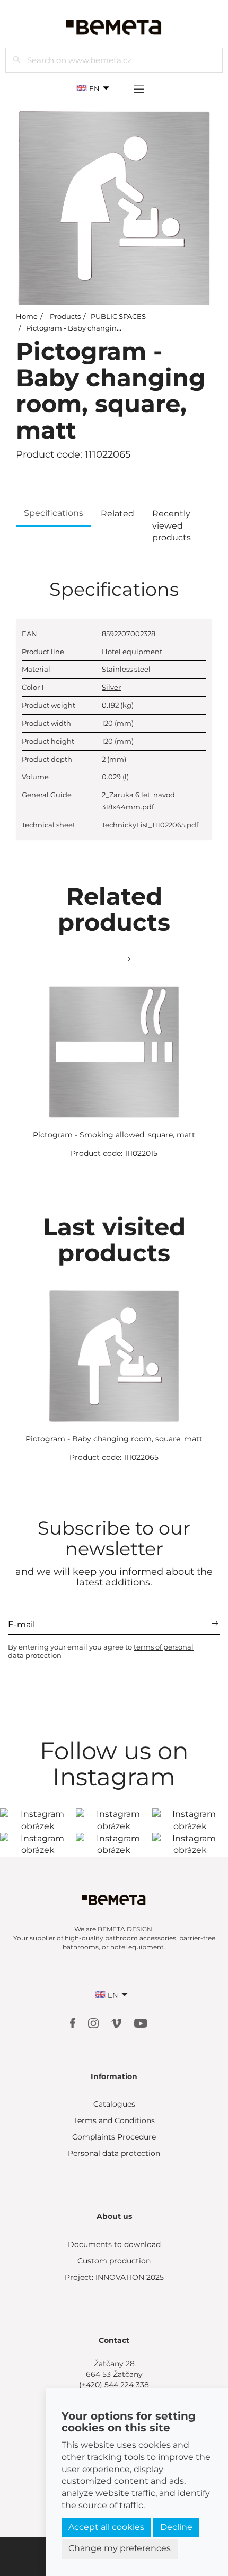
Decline (176, 2527)
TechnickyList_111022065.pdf (150, 825)
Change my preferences (120, 2548)
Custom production (114, 2261)
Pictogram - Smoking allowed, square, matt (114, 1135)
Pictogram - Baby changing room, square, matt (107, 328)
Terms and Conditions (114, 2120)
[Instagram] (94, 2023)
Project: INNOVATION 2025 (114, 2277)
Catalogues (114, 2104)
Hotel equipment (132, 652)
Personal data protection (114, 2153)
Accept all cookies (106, 2527)
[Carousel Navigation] (114, 959)
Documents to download (114, 2244)
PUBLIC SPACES (118, 316)
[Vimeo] (117, 2023)
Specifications (54, 513)
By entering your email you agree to (101, 1651)
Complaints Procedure (114, 2137)
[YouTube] (141, 2023)
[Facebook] (74, 2023)
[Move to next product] (127, 959)
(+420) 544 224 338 (114, 2385)
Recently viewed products (172, 526)
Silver (111, 687)
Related (117, 514)
